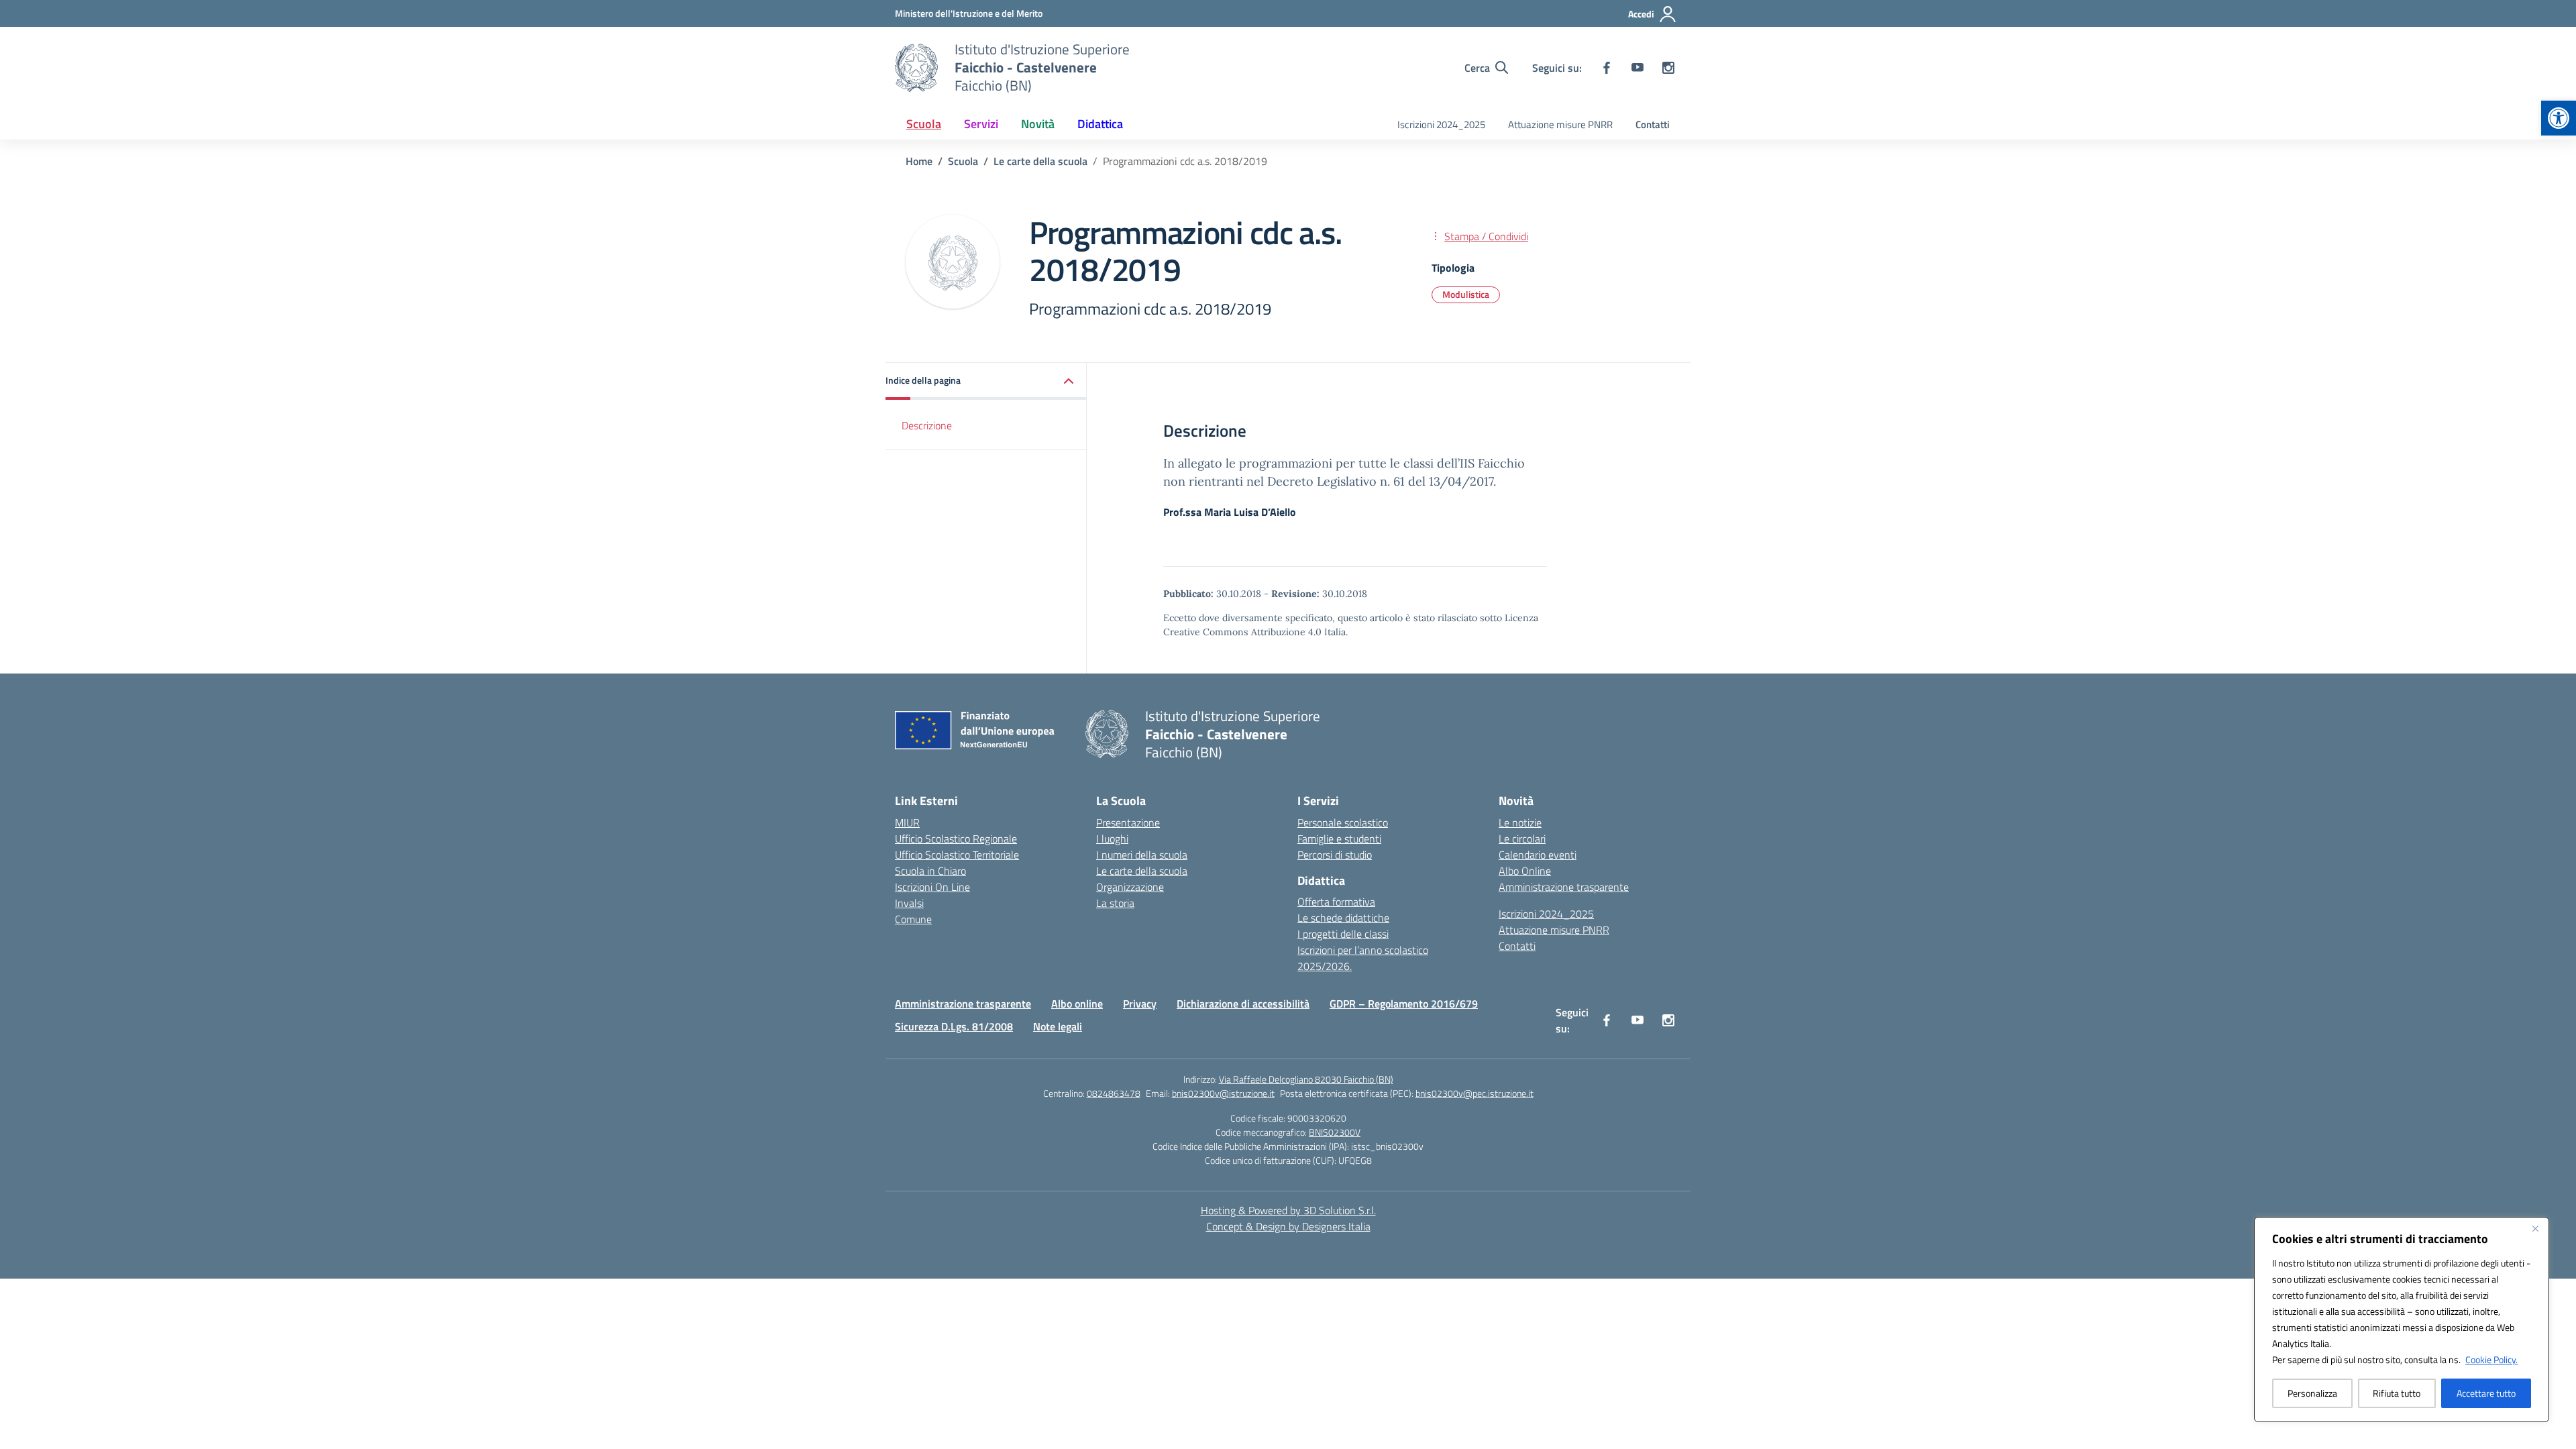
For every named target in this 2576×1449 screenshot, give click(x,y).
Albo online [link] (1077, 1004)
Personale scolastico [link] (1343, 822)
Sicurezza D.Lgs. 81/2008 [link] (954, 1026)
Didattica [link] (1100, 124)
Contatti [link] (1653, 124)
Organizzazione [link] (1130, 887)
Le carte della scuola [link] (1142, 871)
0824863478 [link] (1114, 1093)
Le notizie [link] (1520, 822)
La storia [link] (1115, 903)
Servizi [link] (981, 124)
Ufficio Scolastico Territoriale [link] (957, 855)
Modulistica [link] (1466, 294)
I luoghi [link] (1112, 839)
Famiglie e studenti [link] (1339, 839)
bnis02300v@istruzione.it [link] (1223, 1093)
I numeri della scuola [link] (1142, 855)
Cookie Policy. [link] (2491, 1359)
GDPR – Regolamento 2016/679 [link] (1404, 1004)
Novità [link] (1038, 124)
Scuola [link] (924, 124)
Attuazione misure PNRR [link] (1560, 124)
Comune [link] (913, 919)
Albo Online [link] (1525, 871)
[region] (2402, 1320)
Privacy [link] (1140, 1004)
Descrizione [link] (927, 425)
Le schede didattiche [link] (1343, 918)
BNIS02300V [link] (1335, 1132)
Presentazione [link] (1128, 822)
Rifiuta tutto (2397, 1393)
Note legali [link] (1058, 1026)
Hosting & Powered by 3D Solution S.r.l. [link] (1288, 1210)
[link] (2559, 118)
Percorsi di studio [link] (1335, 855)
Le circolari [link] (1522, 839)
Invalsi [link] (909, 903)
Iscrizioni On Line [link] (932, 887)
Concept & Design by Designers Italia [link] (1288, 1226)
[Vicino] (2535, 1228)
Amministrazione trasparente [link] (1564, 887)
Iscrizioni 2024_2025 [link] (1441, 124)
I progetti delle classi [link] (1343, 934)
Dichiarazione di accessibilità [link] (1243, 1004)
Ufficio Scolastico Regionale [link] (956, 839)
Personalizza (2312, 1393)
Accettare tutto (2486, 1393)
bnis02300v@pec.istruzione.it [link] (1474, 1093)
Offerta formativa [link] (1336, 902)
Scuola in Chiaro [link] (930, 871)
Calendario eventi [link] (1538, 855)
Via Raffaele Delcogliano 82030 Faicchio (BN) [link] (1306, 1079)
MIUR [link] (907, 822)
